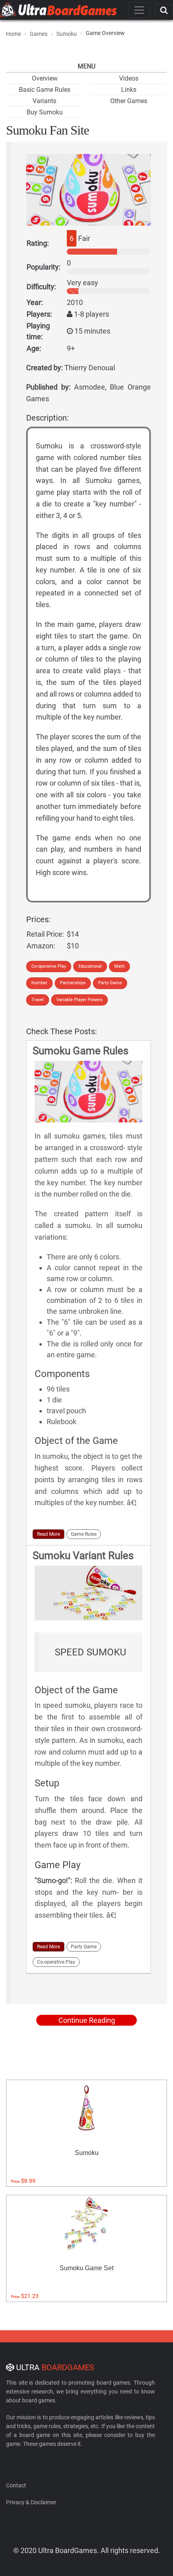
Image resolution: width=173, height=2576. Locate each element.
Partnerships (73, 983)
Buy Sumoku (45, 112)
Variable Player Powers (79, 1000)
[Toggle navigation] (139, 10)
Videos (129, 78)
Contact (16, 2485)
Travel (38, 1000)
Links (129, 90)
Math (119, 966)
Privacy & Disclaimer (31, 2502)
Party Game (110, 983)
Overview (45, 78)
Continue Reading (87, 2020)
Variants (44, 101)
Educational (90, 966)
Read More (48, 1534)
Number (39, 983)
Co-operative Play (49, 966)
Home (13, 34)
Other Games (129, 101)
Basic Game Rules (45, 90)
